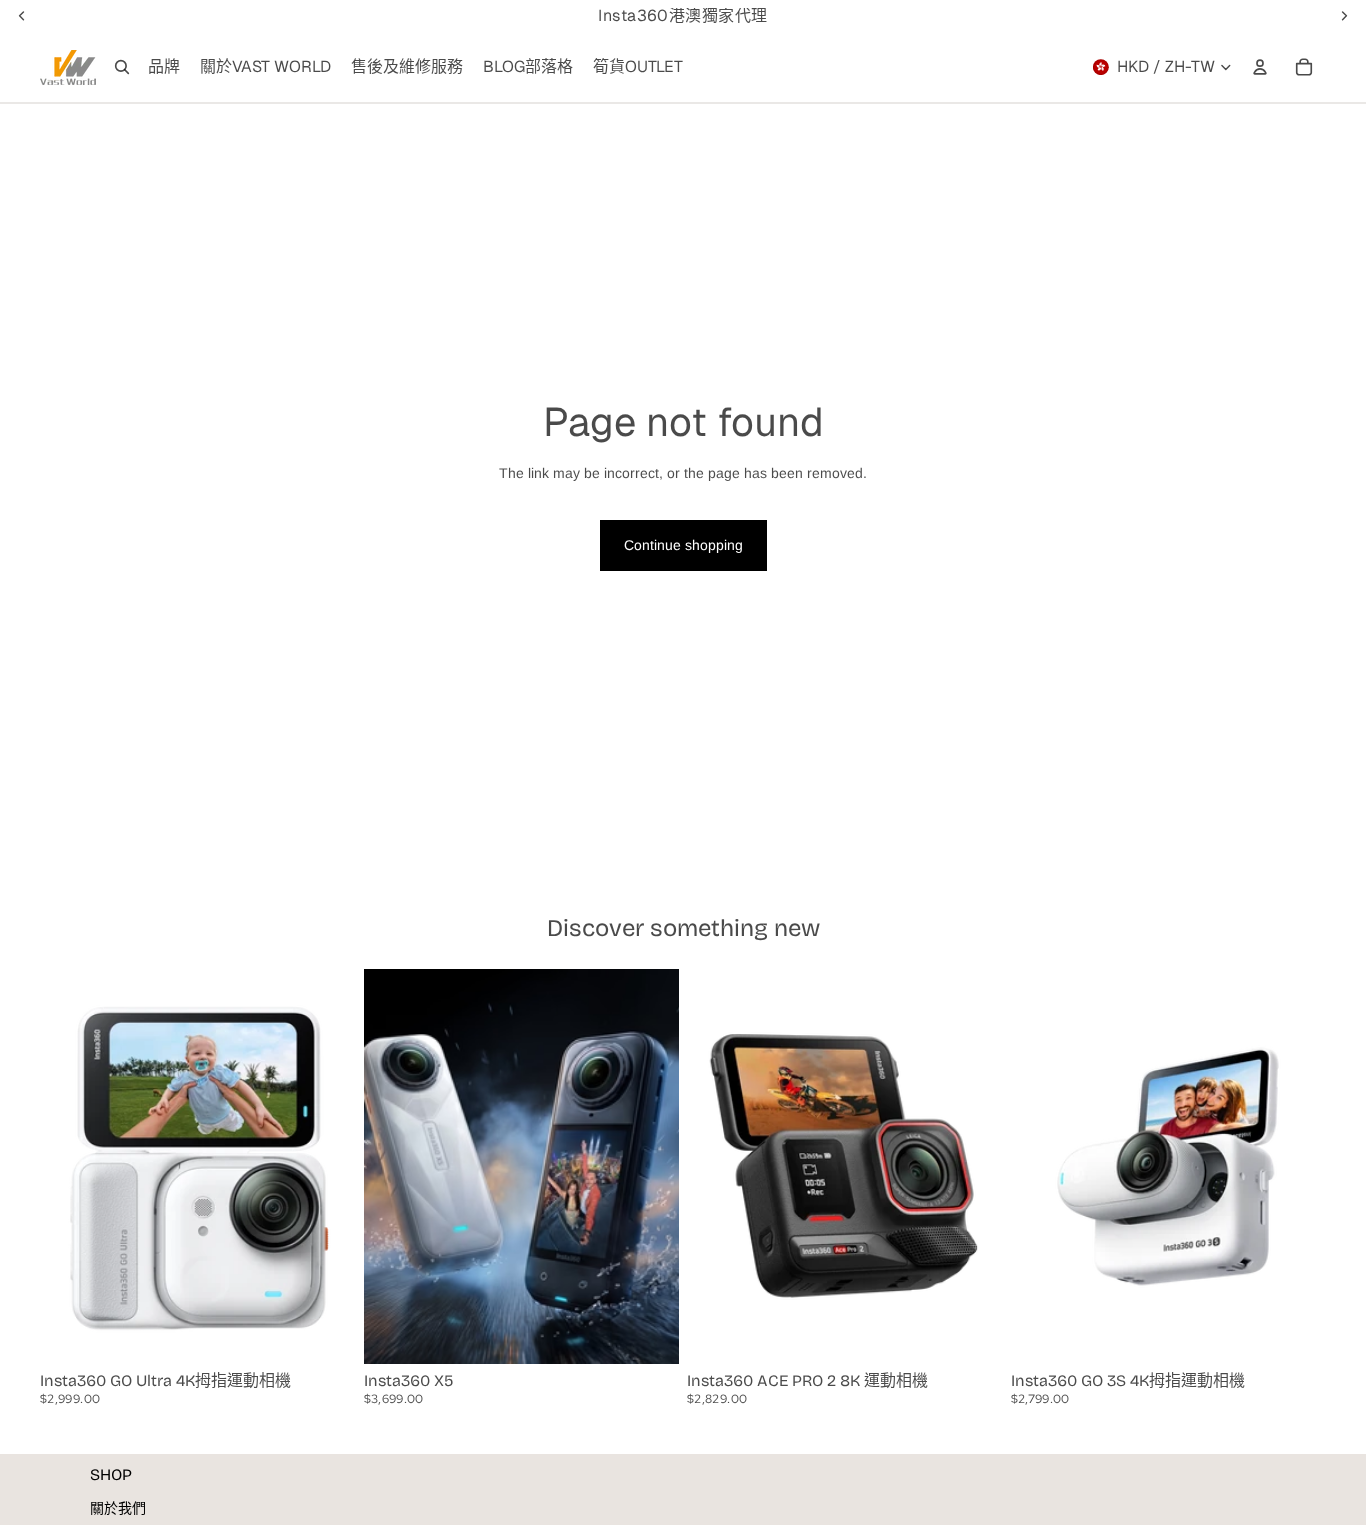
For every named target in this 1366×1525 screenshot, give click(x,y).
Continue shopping (683, 545)
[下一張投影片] (326, 1166)
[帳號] (1260, 67)
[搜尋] (122, 67)
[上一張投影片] (70, 1166)
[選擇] (325, 1333)
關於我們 (118, 1508)
